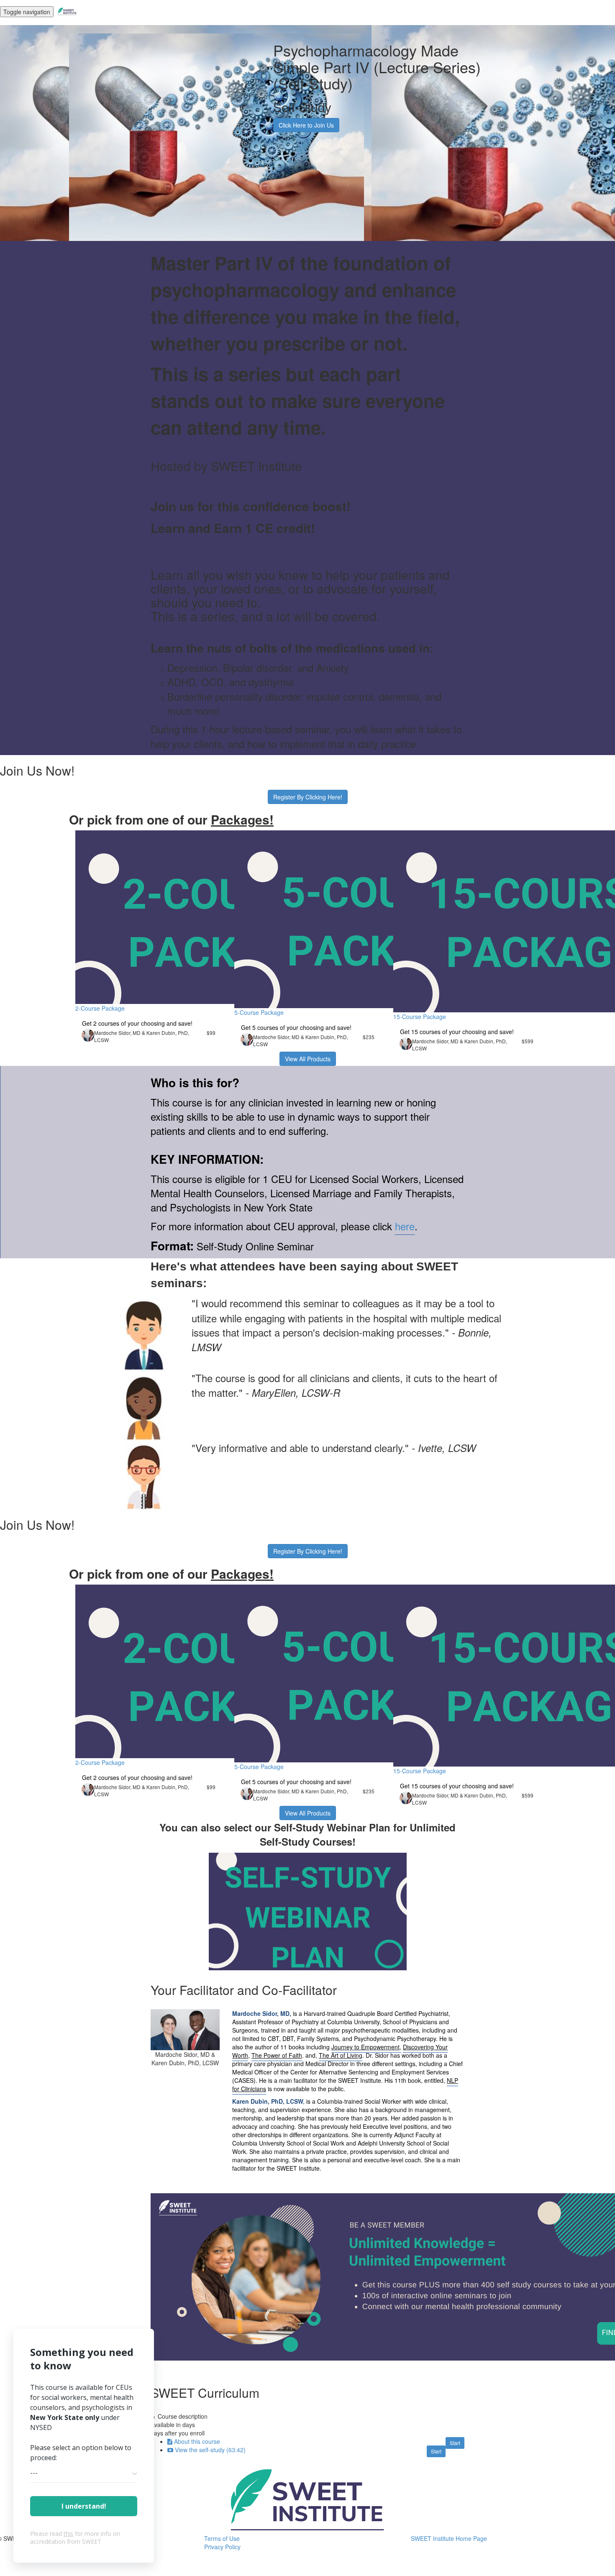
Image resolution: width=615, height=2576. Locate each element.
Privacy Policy (222, 2547)
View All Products (308, 1059)
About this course (197, 2441)
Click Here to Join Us (306, 125)
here (405, 1226)
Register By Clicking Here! (308, 797)
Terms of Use (222, 2538)
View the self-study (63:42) (210, 2450)
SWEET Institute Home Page (449, 2538)
